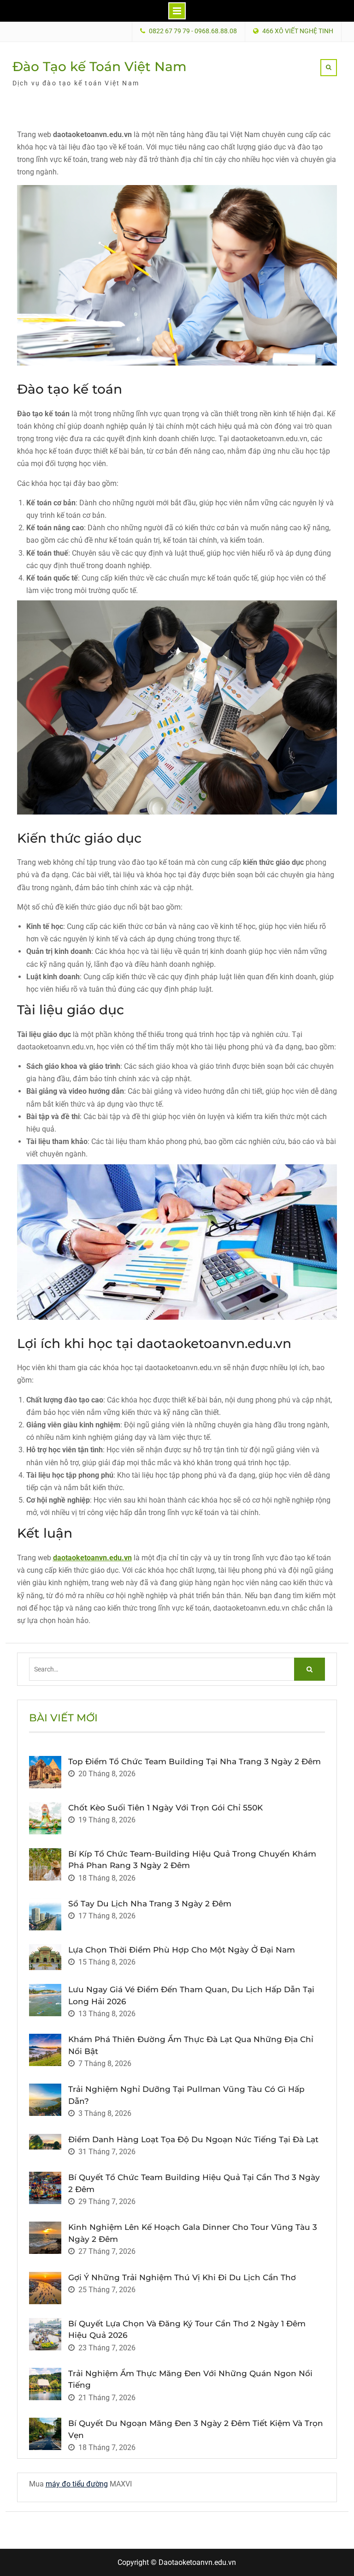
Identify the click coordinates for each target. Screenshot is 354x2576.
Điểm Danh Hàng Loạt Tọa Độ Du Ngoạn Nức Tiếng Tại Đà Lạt (193, 2139)
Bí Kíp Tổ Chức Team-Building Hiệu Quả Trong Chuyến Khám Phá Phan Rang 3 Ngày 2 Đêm (192, 1860)
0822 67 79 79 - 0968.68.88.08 (193, 31)
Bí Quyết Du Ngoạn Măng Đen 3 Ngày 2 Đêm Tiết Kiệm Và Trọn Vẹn (196, 2429)
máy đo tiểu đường (77, 2484)
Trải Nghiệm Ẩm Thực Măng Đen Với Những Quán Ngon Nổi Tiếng (190, 2379)
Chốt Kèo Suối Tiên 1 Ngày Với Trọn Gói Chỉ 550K (165, 1808)
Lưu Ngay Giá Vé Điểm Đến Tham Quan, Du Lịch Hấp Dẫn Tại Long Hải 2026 (191, 1995)
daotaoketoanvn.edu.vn (92, 1558)
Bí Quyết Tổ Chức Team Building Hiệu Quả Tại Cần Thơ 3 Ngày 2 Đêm (194, 2183)
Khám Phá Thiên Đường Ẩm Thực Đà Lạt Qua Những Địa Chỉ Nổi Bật (191, 2045)
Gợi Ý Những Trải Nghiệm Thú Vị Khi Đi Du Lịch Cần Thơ (182, 2277)
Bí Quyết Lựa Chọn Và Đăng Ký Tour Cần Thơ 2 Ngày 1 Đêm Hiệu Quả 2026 (187, 2330)
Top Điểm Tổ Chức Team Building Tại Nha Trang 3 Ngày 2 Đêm (195, 1761)
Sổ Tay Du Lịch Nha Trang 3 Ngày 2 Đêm (150, 1904)
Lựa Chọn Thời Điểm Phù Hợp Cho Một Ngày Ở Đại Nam (182, 1950)
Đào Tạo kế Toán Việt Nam (100, 66)
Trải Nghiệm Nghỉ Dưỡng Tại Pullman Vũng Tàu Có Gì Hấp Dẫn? (186, 2095)
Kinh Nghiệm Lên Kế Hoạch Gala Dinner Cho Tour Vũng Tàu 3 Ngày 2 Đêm (193, 2233)
